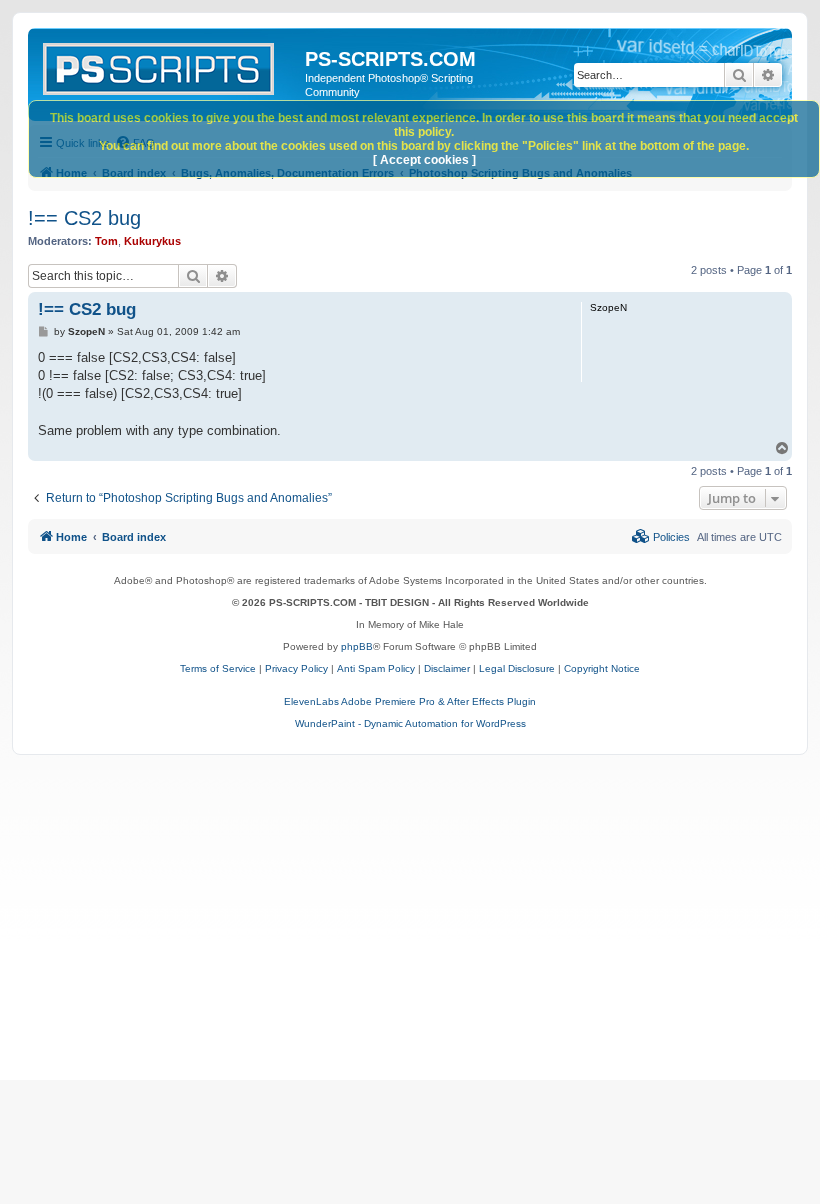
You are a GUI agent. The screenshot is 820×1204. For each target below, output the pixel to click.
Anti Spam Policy (376, 668)
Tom (106, 241)
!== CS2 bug (84, 218)
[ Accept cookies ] (424, 160)
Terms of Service (218, 668)
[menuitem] (661, 537)
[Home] (169, 65)
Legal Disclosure (517, 668)
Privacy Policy (296, 668)
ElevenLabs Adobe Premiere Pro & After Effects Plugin (410, 701)
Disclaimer (447, 668)
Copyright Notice (602, 668)
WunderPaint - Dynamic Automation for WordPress (410, 723)
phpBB (357, 646)
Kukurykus (152, 241)
